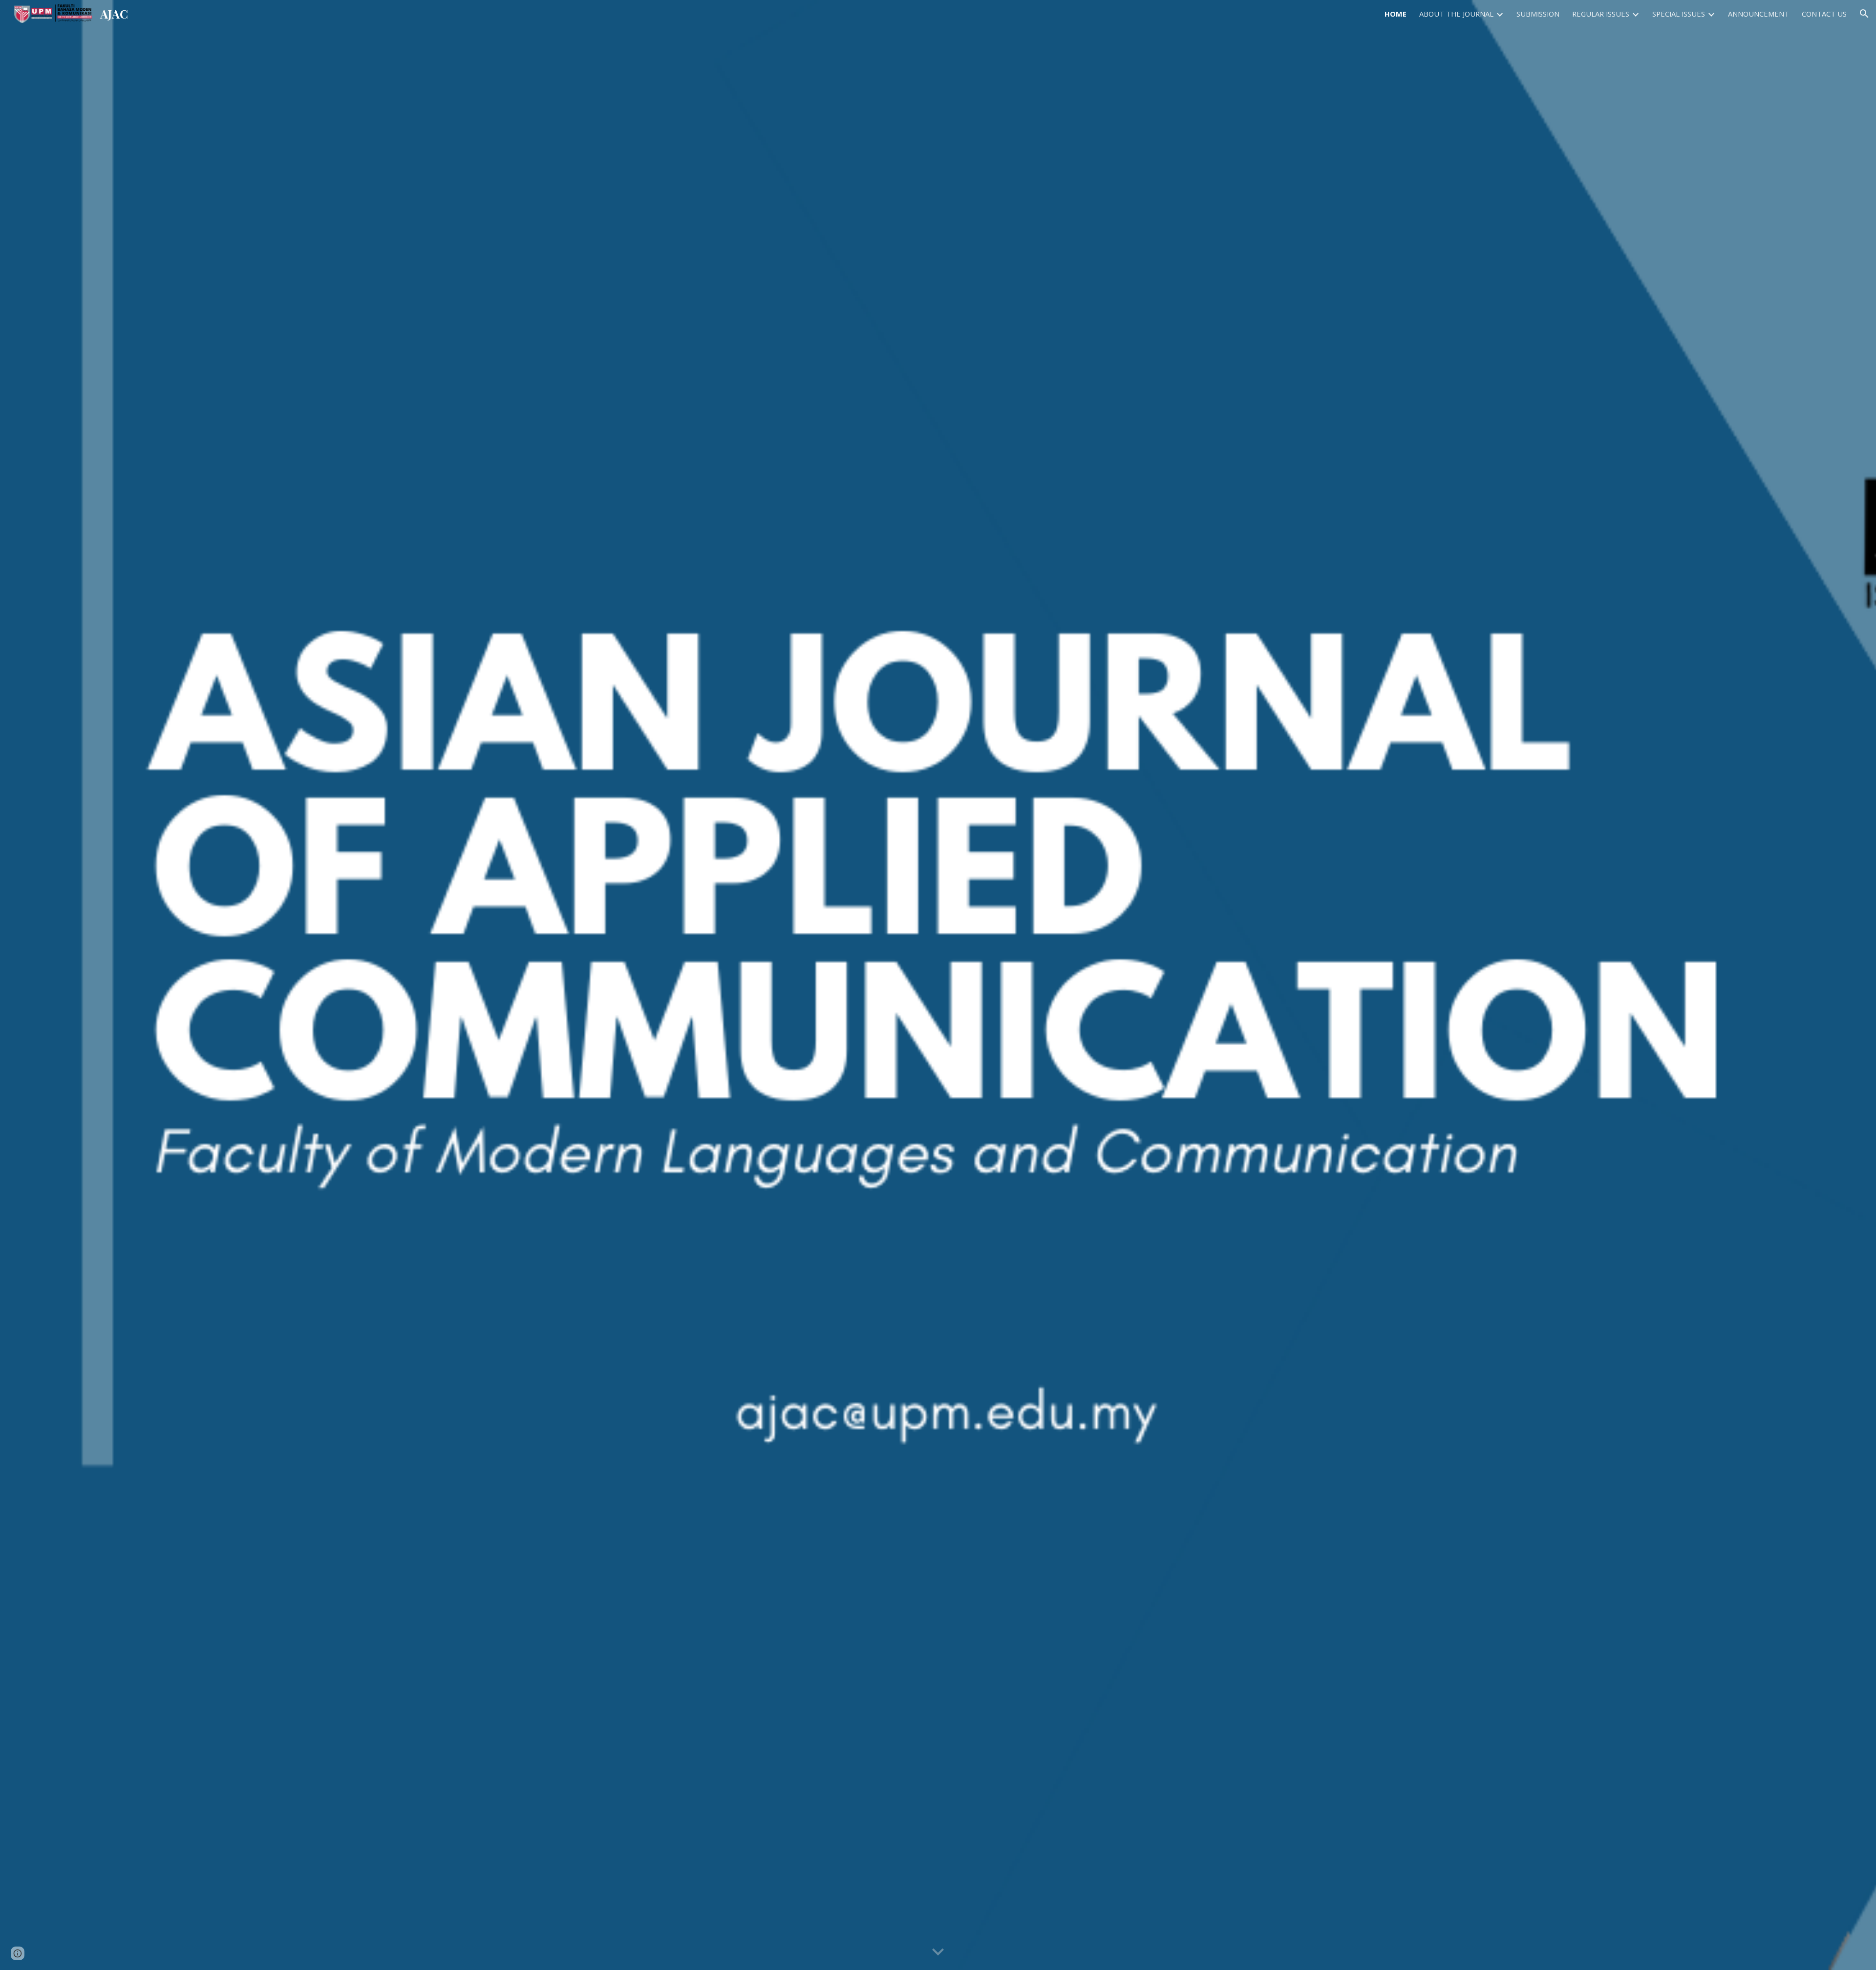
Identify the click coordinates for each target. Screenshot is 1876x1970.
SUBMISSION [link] (1538, 14)
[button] (1864, 14)
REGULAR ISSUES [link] (1601, 14)
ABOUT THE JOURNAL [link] (1456, 14)
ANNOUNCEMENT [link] (1759, 14)
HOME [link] (1396, 14)
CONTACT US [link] (1824, 14)
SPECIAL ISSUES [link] (1679, 14)
